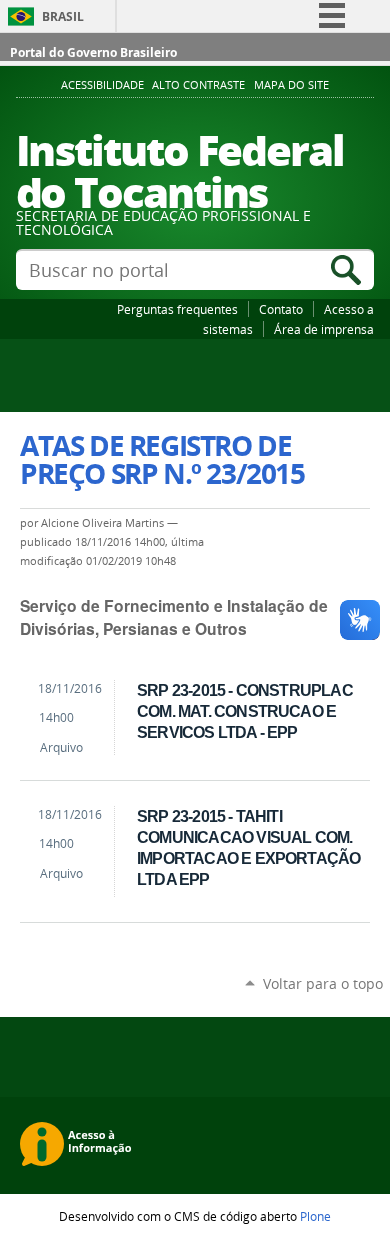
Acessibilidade (102, 85)
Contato (281, 309)
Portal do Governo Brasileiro (93, 52)
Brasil (63, 16)
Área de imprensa (324, 329)
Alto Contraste (198, 85)
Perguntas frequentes (177, 309)
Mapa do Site (291, 85)
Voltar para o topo (323, 983)
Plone (315, 1216)
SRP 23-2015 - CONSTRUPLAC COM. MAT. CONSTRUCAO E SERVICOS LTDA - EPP (245, 711)
